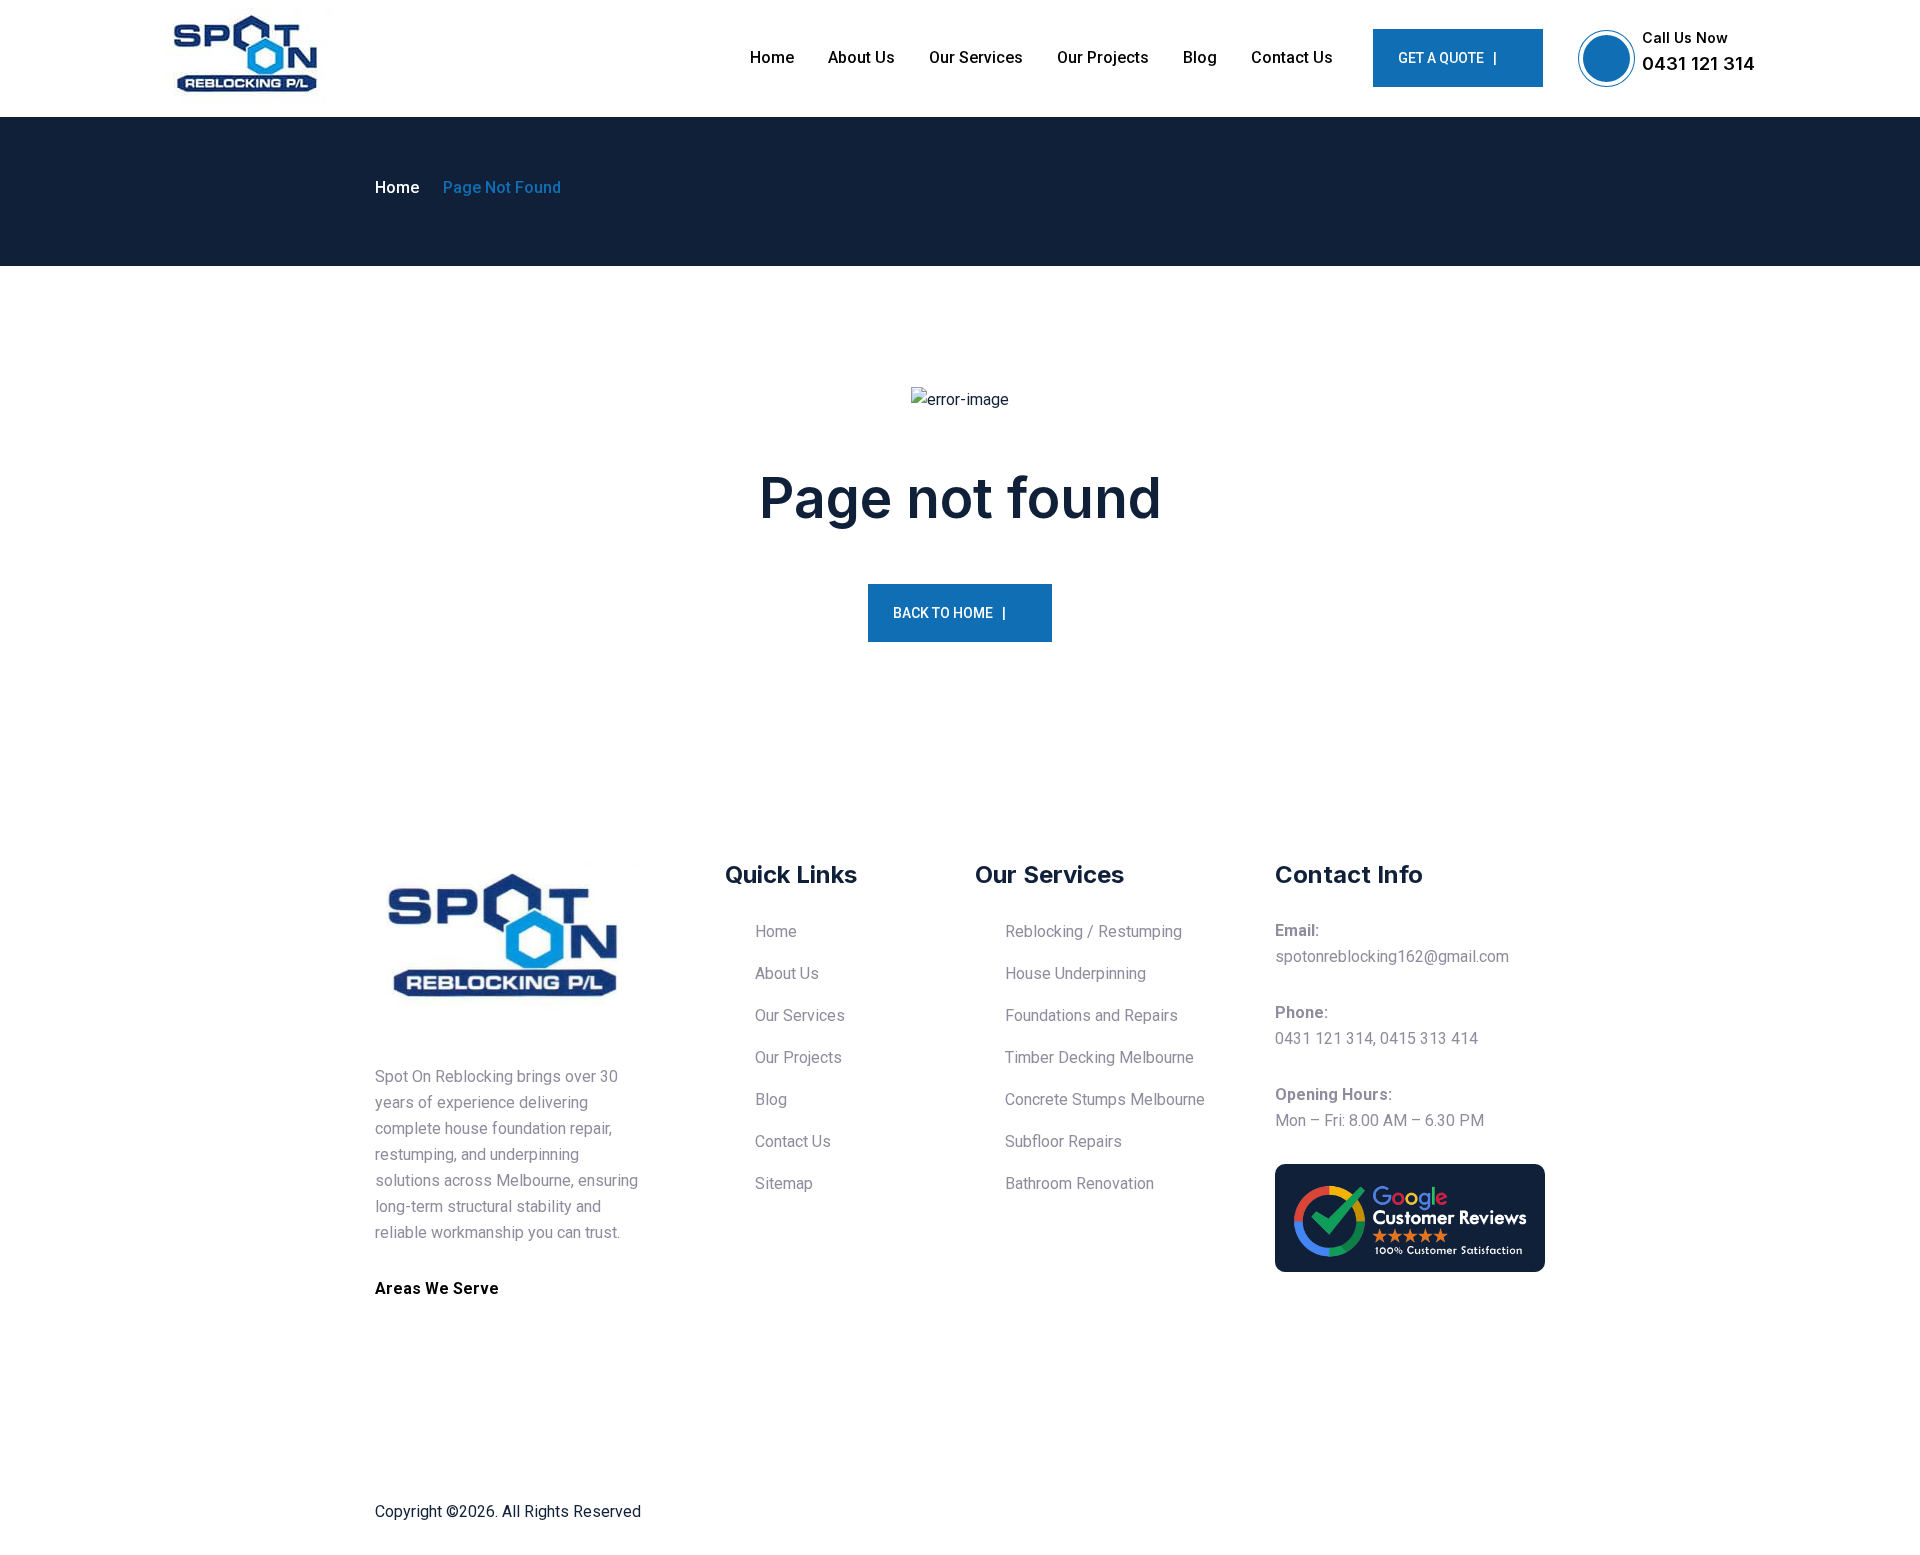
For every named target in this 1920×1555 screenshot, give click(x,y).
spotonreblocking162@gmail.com (1392, 956)
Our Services (976, 57)
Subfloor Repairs (1063, 1141)
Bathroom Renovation (1079, 1183)
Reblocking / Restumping (1093, 931)
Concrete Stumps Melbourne (1105, 1099)
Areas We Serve (437, 1288)
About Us (861, 57)
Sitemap (784, 1183)
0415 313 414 (1429, 1038)
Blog (1200, 57)
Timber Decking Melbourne (1099, 1057)
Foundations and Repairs (1091, 1015)
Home (772, 57)
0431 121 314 (1698, 63)
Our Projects (1103, 57)
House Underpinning (1075, 973)
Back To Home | (949, 613)
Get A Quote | (1447, 58)
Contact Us (1292, 57)
